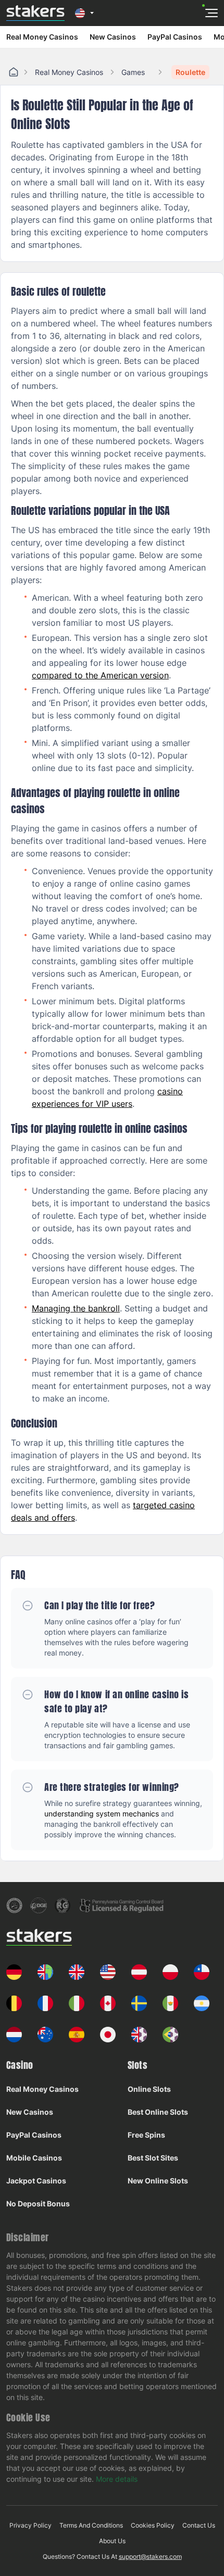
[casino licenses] (14, 1905)
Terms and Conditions (91, 2525)
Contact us (199, 2525)
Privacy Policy (30, 2525)
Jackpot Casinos (36, 2181)
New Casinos (113, 37)
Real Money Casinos (42, 37)
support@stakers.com (150, 2556)
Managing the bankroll (76, 1308)
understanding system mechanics (102, 1814)
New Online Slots (158, 2181)
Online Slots (149, 2089)
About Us (112, 2541)
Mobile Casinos (34, 2158)
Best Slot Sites (153, 2158)
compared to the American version (100, 675)
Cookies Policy (153, 2525)
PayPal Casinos (175, 37)
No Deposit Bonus (38, 2204)
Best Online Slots (158, 2112)
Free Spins (146, 2135)
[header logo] (35, 13)
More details (117, 2479)
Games (133, 72)
